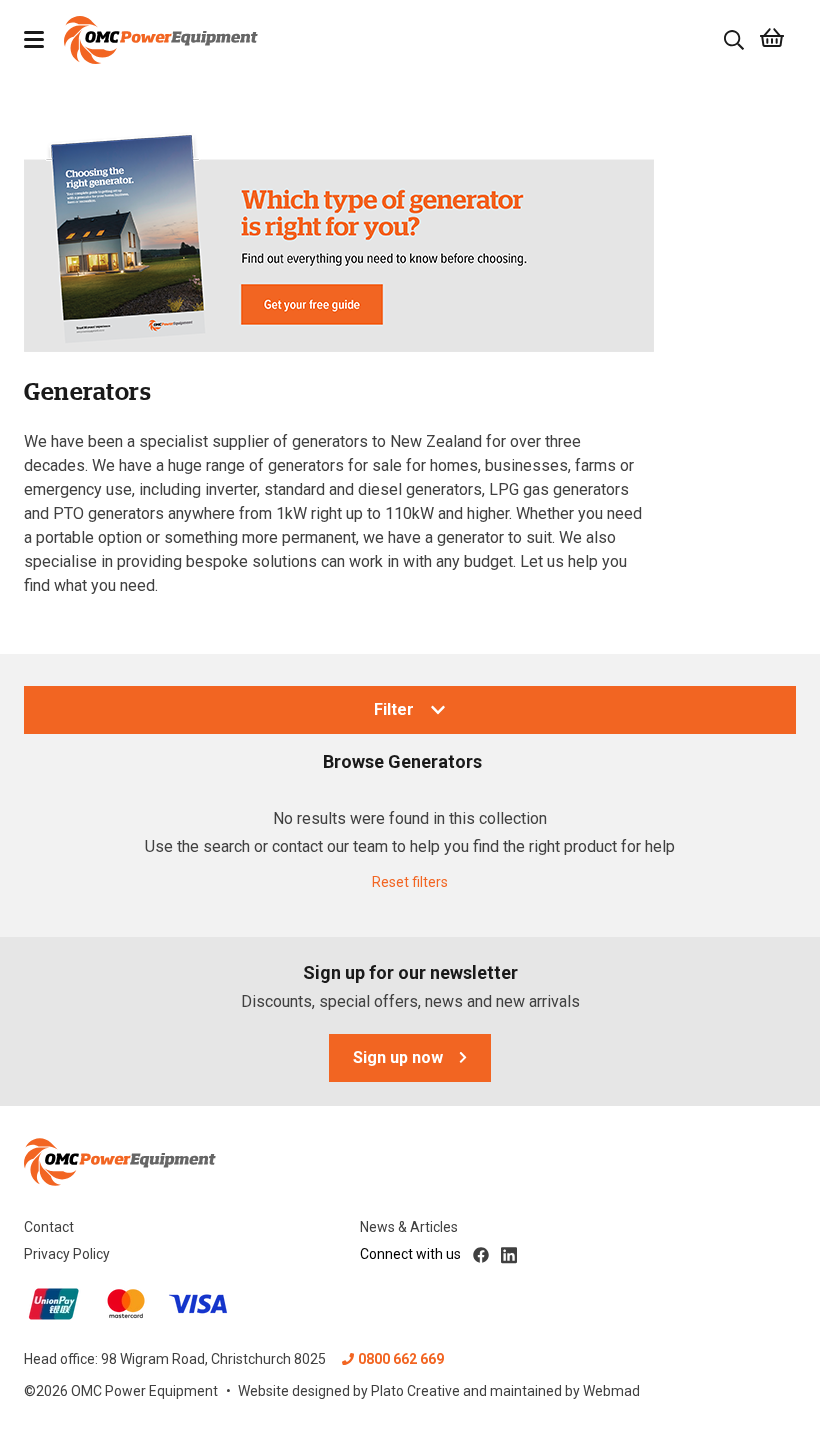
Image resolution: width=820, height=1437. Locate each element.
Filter (394, 709)
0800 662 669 (401, 1359)
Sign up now (398, 1057)
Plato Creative (415, 1391)
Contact (49, 1227)
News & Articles (409, 1227)
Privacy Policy (67, 1254)
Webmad (611, 1391)
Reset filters (410, 882)
